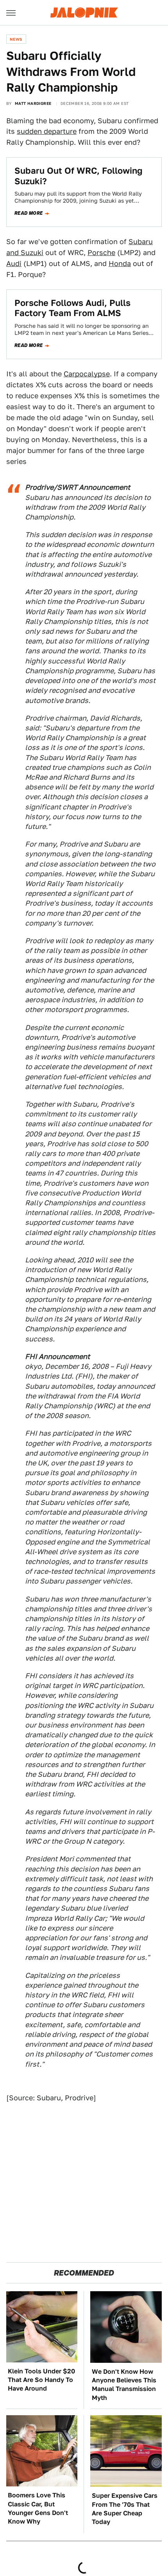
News (16, 39)
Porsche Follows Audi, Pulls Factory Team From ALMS (72, 308)
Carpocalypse (87, 374)
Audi (14, 263)
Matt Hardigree (33, 103)
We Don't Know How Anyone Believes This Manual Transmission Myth (124, 2385)
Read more (29, 213)
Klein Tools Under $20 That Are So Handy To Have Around (41, 2380)
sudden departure (47, 131)
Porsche (101, 253)
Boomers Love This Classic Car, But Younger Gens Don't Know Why (38, 2508)
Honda (120, 263)
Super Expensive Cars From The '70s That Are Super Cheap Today (125, 2509)
